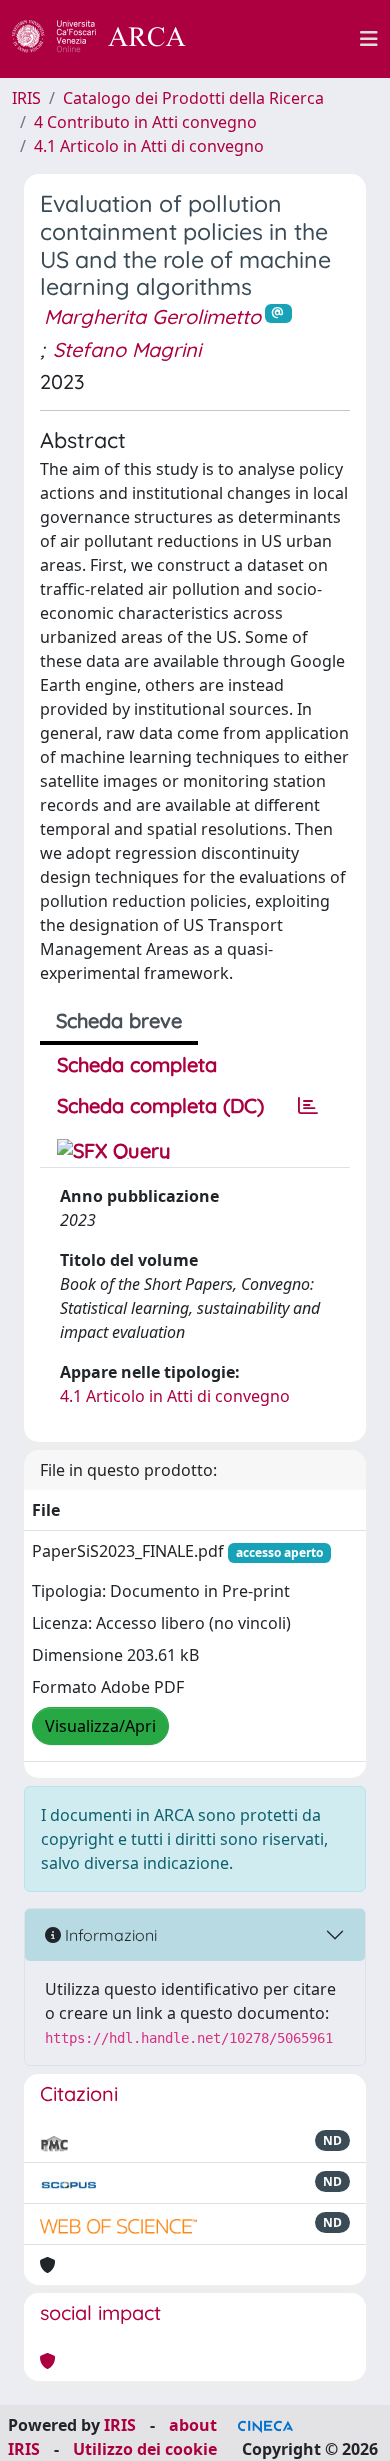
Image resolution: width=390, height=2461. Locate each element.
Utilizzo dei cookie (145, 2449)
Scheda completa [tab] (137, 1064)
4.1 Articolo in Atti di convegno (149, 146)
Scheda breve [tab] (119, 1020)
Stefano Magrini (127, 349)
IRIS (26, 98)
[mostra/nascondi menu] (369, 39)
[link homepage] (110, 39)
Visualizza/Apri (100, 1726)
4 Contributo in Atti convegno (145, 122)
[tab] (308, 1106)
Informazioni (109, 1935)
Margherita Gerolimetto (152, 316)
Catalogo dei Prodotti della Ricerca (193, 98)
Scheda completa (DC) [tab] (160, 1105)
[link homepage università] (284, 39)
